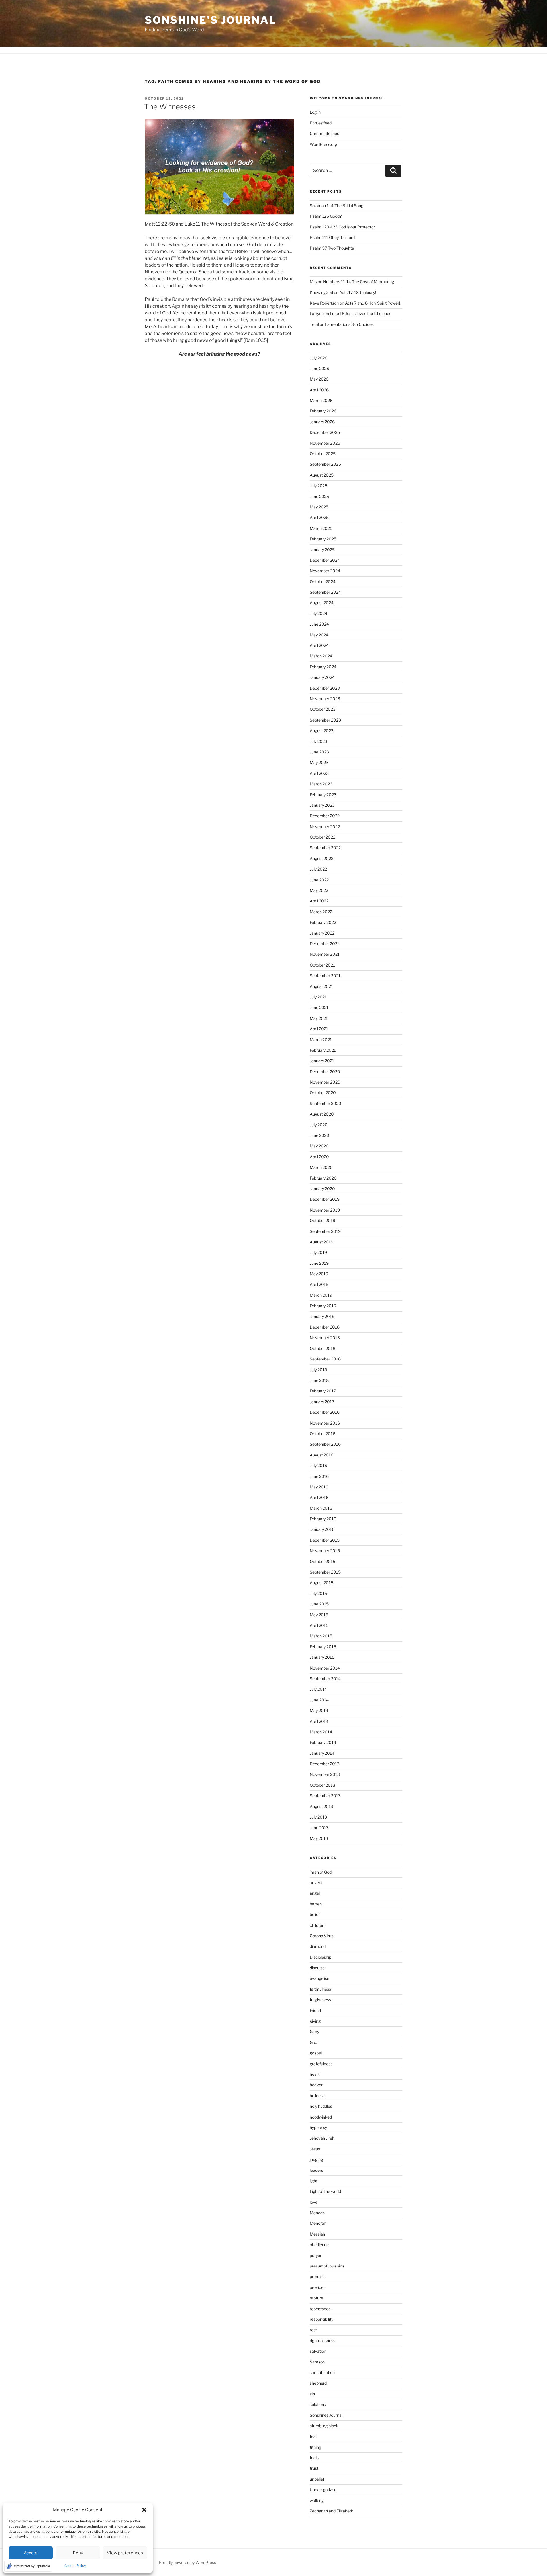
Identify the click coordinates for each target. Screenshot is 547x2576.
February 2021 (323, 1050)
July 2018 (318, 1370)
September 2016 (325, 1444)
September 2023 (325, 720)
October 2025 (323, 454)
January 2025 (322, 550)
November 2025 (325, 443)
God (313, 2042)
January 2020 (322, 1189)
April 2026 (319, 390)
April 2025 (319, 517)
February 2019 (323, 1306)
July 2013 (318, 1817)
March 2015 (321, 1636)
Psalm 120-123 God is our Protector (342, 227)
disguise (317, 1968)
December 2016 (325, 1412)
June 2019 (319, 1263)
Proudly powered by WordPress (187, 2562)
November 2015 (325, 1551)
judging (316, 2159)
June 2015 (319, 1604)
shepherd (318, 2383)
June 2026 (319, 368)
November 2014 (325, 1668)
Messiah (317, 2234)
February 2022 (323, 922)
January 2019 (322, 1316)
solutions (318, 2404)
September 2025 (325, 464)
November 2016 (325, 1423)
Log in (315, 112)
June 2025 (319, 496)
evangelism (320, 1978)
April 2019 (319, 1284)
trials (314, 2458)
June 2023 (319, 752)
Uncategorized (323, 2490)
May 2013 (319, 1838)
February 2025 (323, 539)
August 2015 (322, 1583)
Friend (315, 2010)
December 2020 (325, 1072)
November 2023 (325, 699)
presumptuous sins (327, 2266)
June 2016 (319, 1476)
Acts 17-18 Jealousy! (358, 292)
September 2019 (325, 1231)
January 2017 (322, 1402)
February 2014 (323, 1742)
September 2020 (325, 1103)
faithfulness (320, 1989)
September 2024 (325, 592)
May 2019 (319, 1274)
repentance (320, 2309)
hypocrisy (318, 2127)
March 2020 (321, 1167)
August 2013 (322, 1806)
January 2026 (322, 422)
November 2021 (325, 954)
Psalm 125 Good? (326, 216)
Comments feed (324, 133)
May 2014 (319, 1710)
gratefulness (321, 2064)
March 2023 (321, 784)
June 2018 (319, 1380)
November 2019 (325, 1210)
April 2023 (319, 773)
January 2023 (322, 805)
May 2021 (319, 1018)
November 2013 (325, 1774)
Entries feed (321, 123)
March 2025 (321, 528)
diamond (318, 1946)
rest (313, 2330)
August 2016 (322, 1455)
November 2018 (325, 1338)
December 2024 (325, 560)
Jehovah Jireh (322, 2138)
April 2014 (319, 1721)
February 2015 (323, 1647)
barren (316, 1904)
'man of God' (321, 1872)
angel (315, 1893)
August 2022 (322, 858)
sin (312, 2394)
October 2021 (322, 965)
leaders (316, 2170)
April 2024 (319, 645)
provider (317, 2287)
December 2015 (325, 1540)
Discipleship (321, 1957)
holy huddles (321, 2106)
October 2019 (323, 1220)
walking (317, 2500)
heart (315, 2074)
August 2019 (322, 1242)
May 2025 (319, 507)
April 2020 (319, 1157)
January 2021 (322, 1061)
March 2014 (321, 1732)
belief (315, 1914)
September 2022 (325, 848)
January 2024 (322, 677)
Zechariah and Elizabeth (331, 2511)
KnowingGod (321, 292)
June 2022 (319, 880)
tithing (315, 2447)
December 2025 (325, 432)
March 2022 (321, 912)
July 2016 (318, 1465)
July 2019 (318, 1252)
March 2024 (321, 656)
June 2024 (319, 624)
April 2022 (319, 901)
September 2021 (325, 976)
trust (314, 2468)
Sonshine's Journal (211, 20)
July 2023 (319, 741)
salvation (318, 2351)
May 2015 (319, 1615)
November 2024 (325, 571)
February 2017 (323, 1391)
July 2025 (319, 486)
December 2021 (324, 944)
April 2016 (319, 1497)
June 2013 (319, 1828)
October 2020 (323, 1093)
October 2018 (323, 1348)
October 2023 (323, 709)
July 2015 (318, 1593)
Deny (78, 2553)
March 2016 (321, 1508)
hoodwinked (321, 2117)
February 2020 (323, 1178)
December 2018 (325, 1327)
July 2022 (318, 869)
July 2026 (319, 358)
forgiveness (320, 2000)
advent (316, 1883)
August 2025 (322, 475)
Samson (317, 2362)
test (313, 2436)
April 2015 (319, 1625)
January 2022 (322, 933)
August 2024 (322, 603)
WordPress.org (323, 144)
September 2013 (325, 1796)
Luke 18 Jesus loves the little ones (361, 313)
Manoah (317, 2213)
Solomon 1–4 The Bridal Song (336, 206)
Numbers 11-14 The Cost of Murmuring (359, 282)
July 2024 (319, 613)
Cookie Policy (75, 2566)
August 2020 (322, 1114)
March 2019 (321, 1295)
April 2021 (319, 1029)
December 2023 (325, 688)
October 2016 (323, 1434)
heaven (317, 2085)
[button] (144, 2510)
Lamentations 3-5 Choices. (350, 324)
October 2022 (323, 837)
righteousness (323, 2341)
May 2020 (319, 1146)
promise (317, 2276)
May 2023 (319, 762)
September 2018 (325, 1359)
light (314, 2181)
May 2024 (319, 635)
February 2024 (323, 667)
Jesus (315, 2149)
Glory (314, 2031)
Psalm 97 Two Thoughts (332, 248)
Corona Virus (322, 1936)
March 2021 (321, 1040)
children (317, 1925)
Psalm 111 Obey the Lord (332, 237)
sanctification (322, 2372)
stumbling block (324, 2426)
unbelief (317, 2479)
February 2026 (323, 411)
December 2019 (325, 1199)
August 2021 (321, 986)
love (314, 2202)
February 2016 (323, 1519)
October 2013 (323, 1785)
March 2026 (321, 400)
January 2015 (322, 1657)
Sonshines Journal (326, 2415)
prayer (316, 2255)
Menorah (318, 2223)
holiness (317, 2096)
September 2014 (325, 1679)
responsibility (322, 2319)
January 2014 (322, 1753)
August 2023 (322, 731)
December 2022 (325, 816)
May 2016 (319, 1487)
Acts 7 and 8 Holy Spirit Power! (373, 303)
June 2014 (319, 1700)
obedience (319, 2245)
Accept (31, 2553)
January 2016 (322, 1529)
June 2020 (320, 1135)
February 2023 (323, 795)
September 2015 (325, 1572)
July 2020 (319, 1125)
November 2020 (325, 1082)
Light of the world (325, 2191)
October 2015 (323, 1561)
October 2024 (323, 582)
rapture (316, 2298)
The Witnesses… (173, 107)
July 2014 (318, 1689)
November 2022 (325, 827)
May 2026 (319, 379)
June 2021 (319, 1007)
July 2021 (318, 997)
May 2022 (319, 890)
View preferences (125, 2553)
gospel (316, 2053)
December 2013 (325, 1764)
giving (315, 2021)
